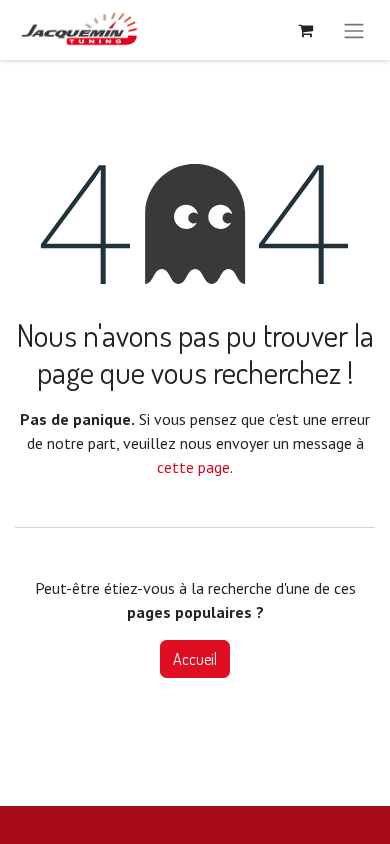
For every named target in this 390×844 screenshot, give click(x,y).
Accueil (195, 659)
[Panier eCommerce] (305, 30)
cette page (193, 467)
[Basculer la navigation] (354, 30)
